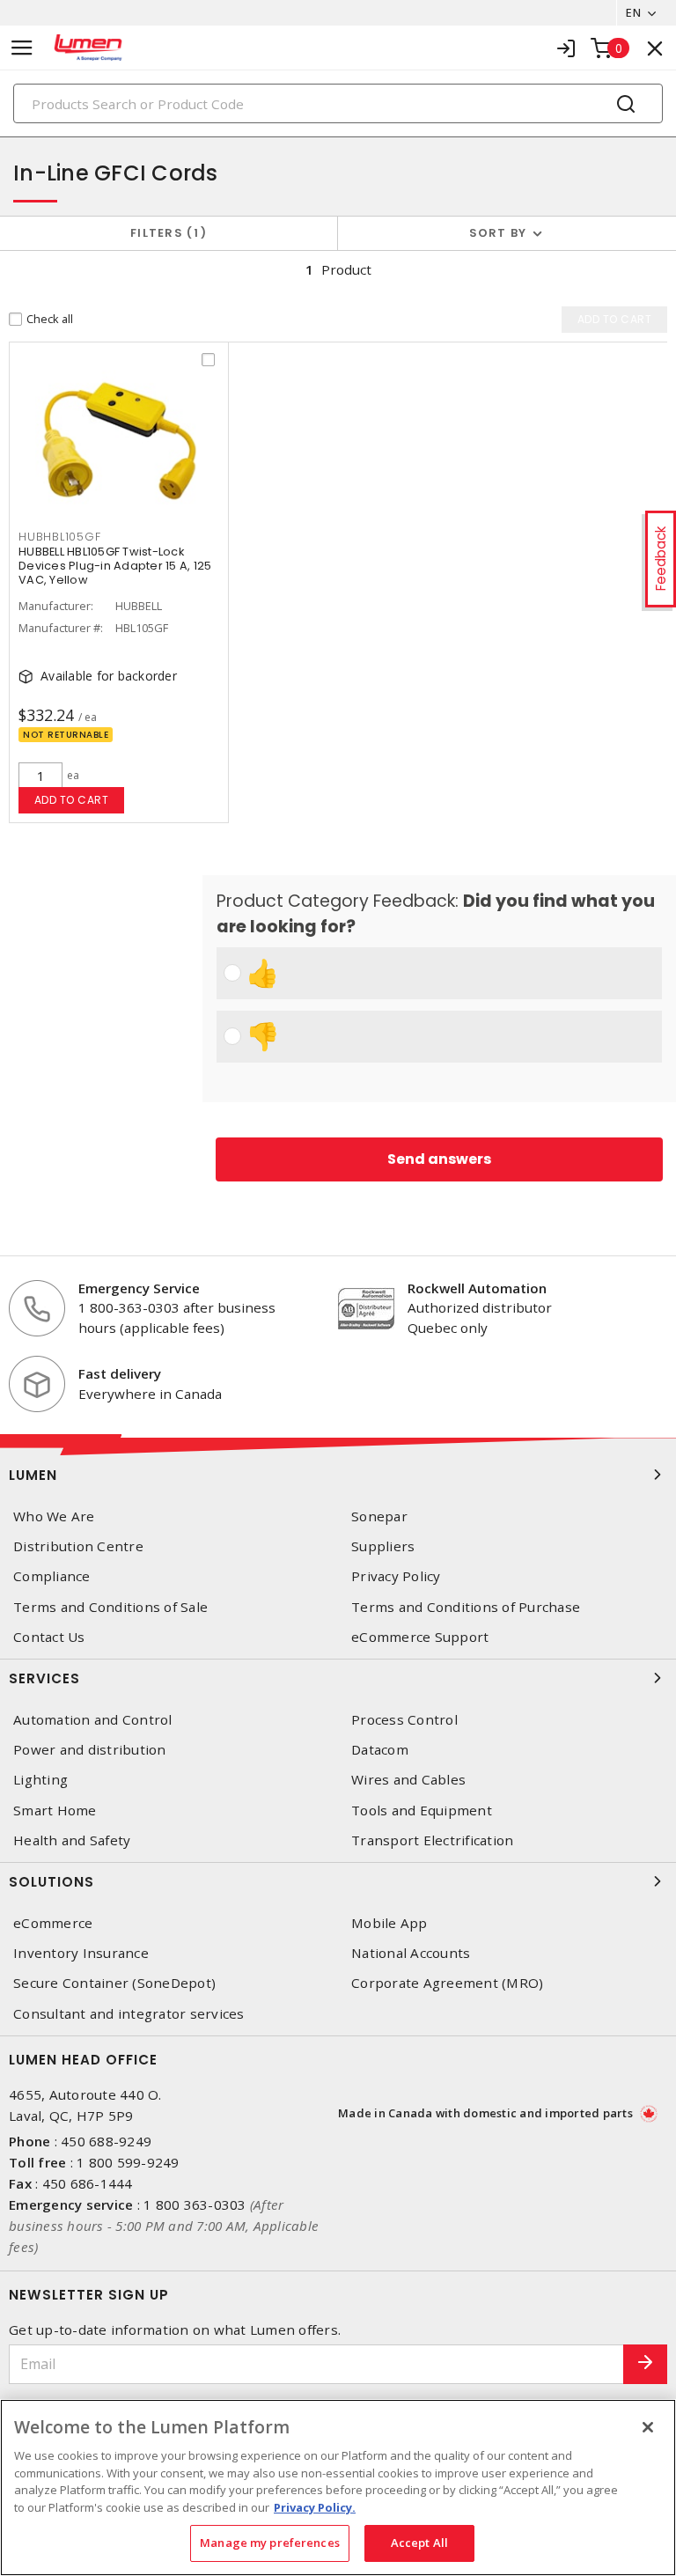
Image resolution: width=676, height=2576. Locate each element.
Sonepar (379, 1516)
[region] (338, 2488)
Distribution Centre (78, 1546)
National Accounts (411, 1953)
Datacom (380, 1750)
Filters (165, 233)
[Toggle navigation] (22, 48)
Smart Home (55, 1811)
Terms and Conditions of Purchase (466, 1607)
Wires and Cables (408, 1780)
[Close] (648, 2427)
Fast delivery (120, 1373)
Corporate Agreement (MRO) (447, 1983)
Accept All (419, 2543)
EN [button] (633, 12)
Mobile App (389, 1923)
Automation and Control (93, 1720)
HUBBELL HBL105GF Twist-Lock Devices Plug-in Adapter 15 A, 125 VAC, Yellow (115, 566)
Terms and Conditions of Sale (110, 1607)
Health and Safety (72, 1840)
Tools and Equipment (422, 1811)
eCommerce (53, 1923)
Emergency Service (139, 1288)
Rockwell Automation (477, 1288)
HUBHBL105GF (59, 537)
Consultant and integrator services (129, 2014)
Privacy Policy (396, 1576)
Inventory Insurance (81, 1953)
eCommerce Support (420, 1637)
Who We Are (54, 1516)
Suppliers (383, 1546)
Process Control (404, 1720)
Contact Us (49, 1637)
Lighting (40, 1780)
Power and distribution (90, 1750)
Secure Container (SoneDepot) (114, 1983)
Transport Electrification (432, 1840)
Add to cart (72, 800)
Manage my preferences (270, 2543)
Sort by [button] (498, 233)
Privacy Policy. (315, 2507)
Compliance (52, 1576)
